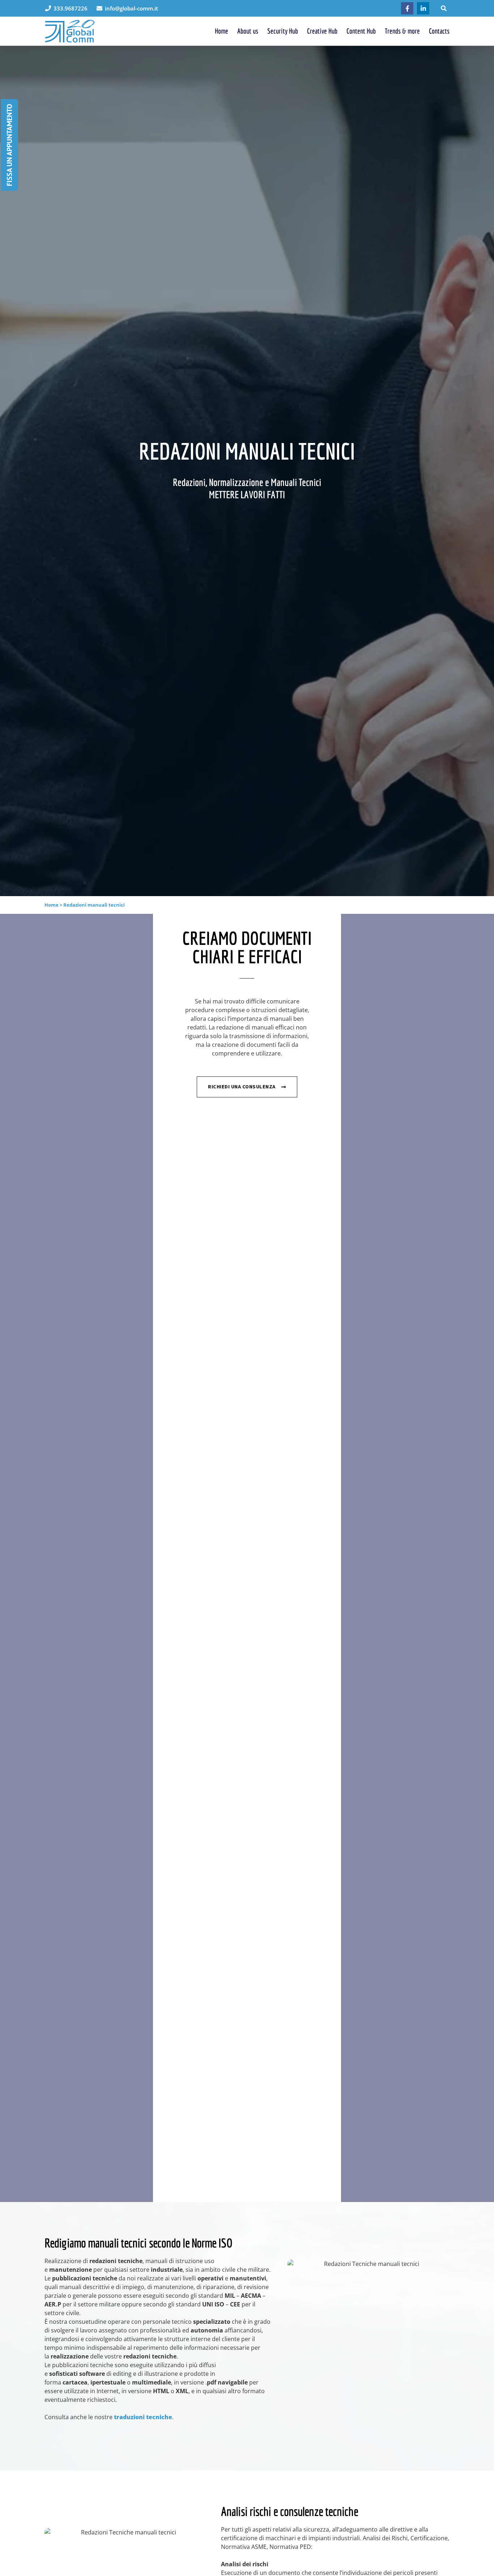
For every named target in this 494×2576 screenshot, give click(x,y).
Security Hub (283, 31)
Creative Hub (322, 31)
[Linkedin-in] (423, 8)
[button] (444, 8)
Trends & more (402, 31)
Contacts (439, 31)
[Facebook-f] (407, 8)
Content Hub (361, 31)
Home (222, 31)
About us (248, 31)
